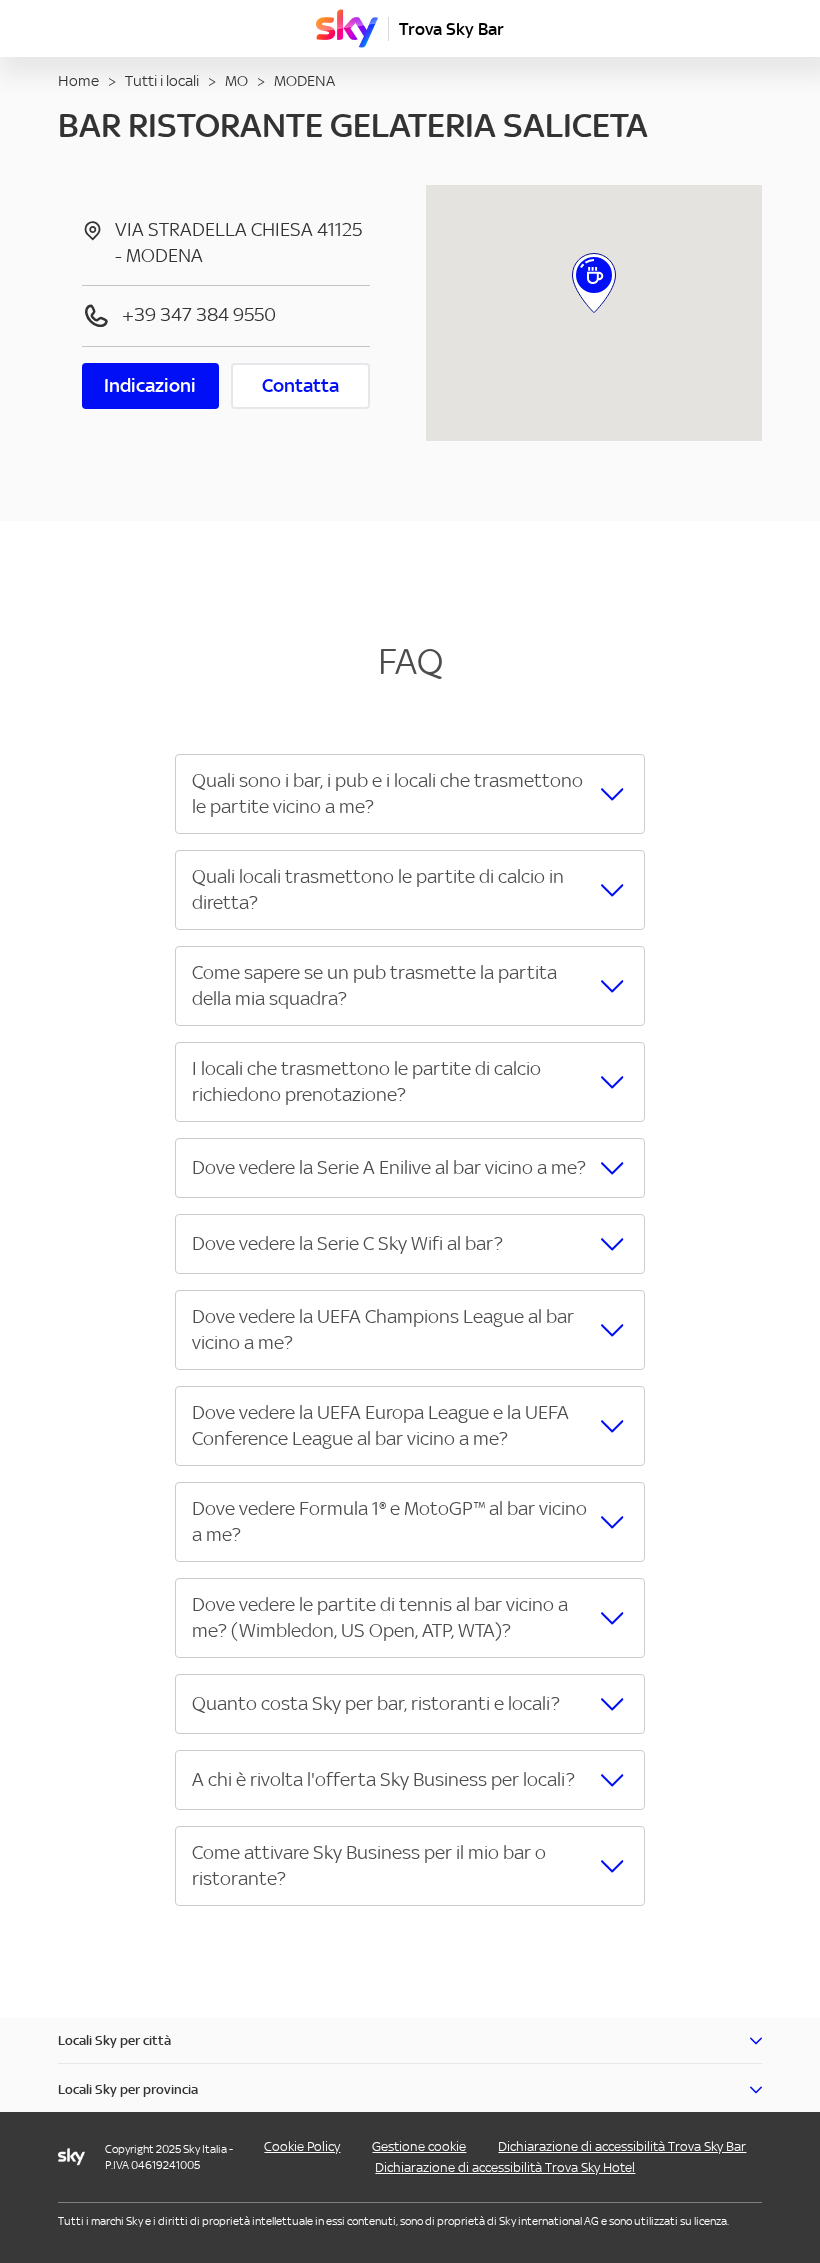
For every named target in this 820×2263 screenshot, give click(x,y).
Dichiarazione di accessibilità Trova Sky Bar (622, 2146)
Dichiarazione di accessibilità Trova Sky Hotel (505, 2167)
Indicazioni (150, 385)
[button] (409, 794)
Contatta (300, 385)
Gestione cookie (419, 2146)
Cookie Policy (302, 2146)
